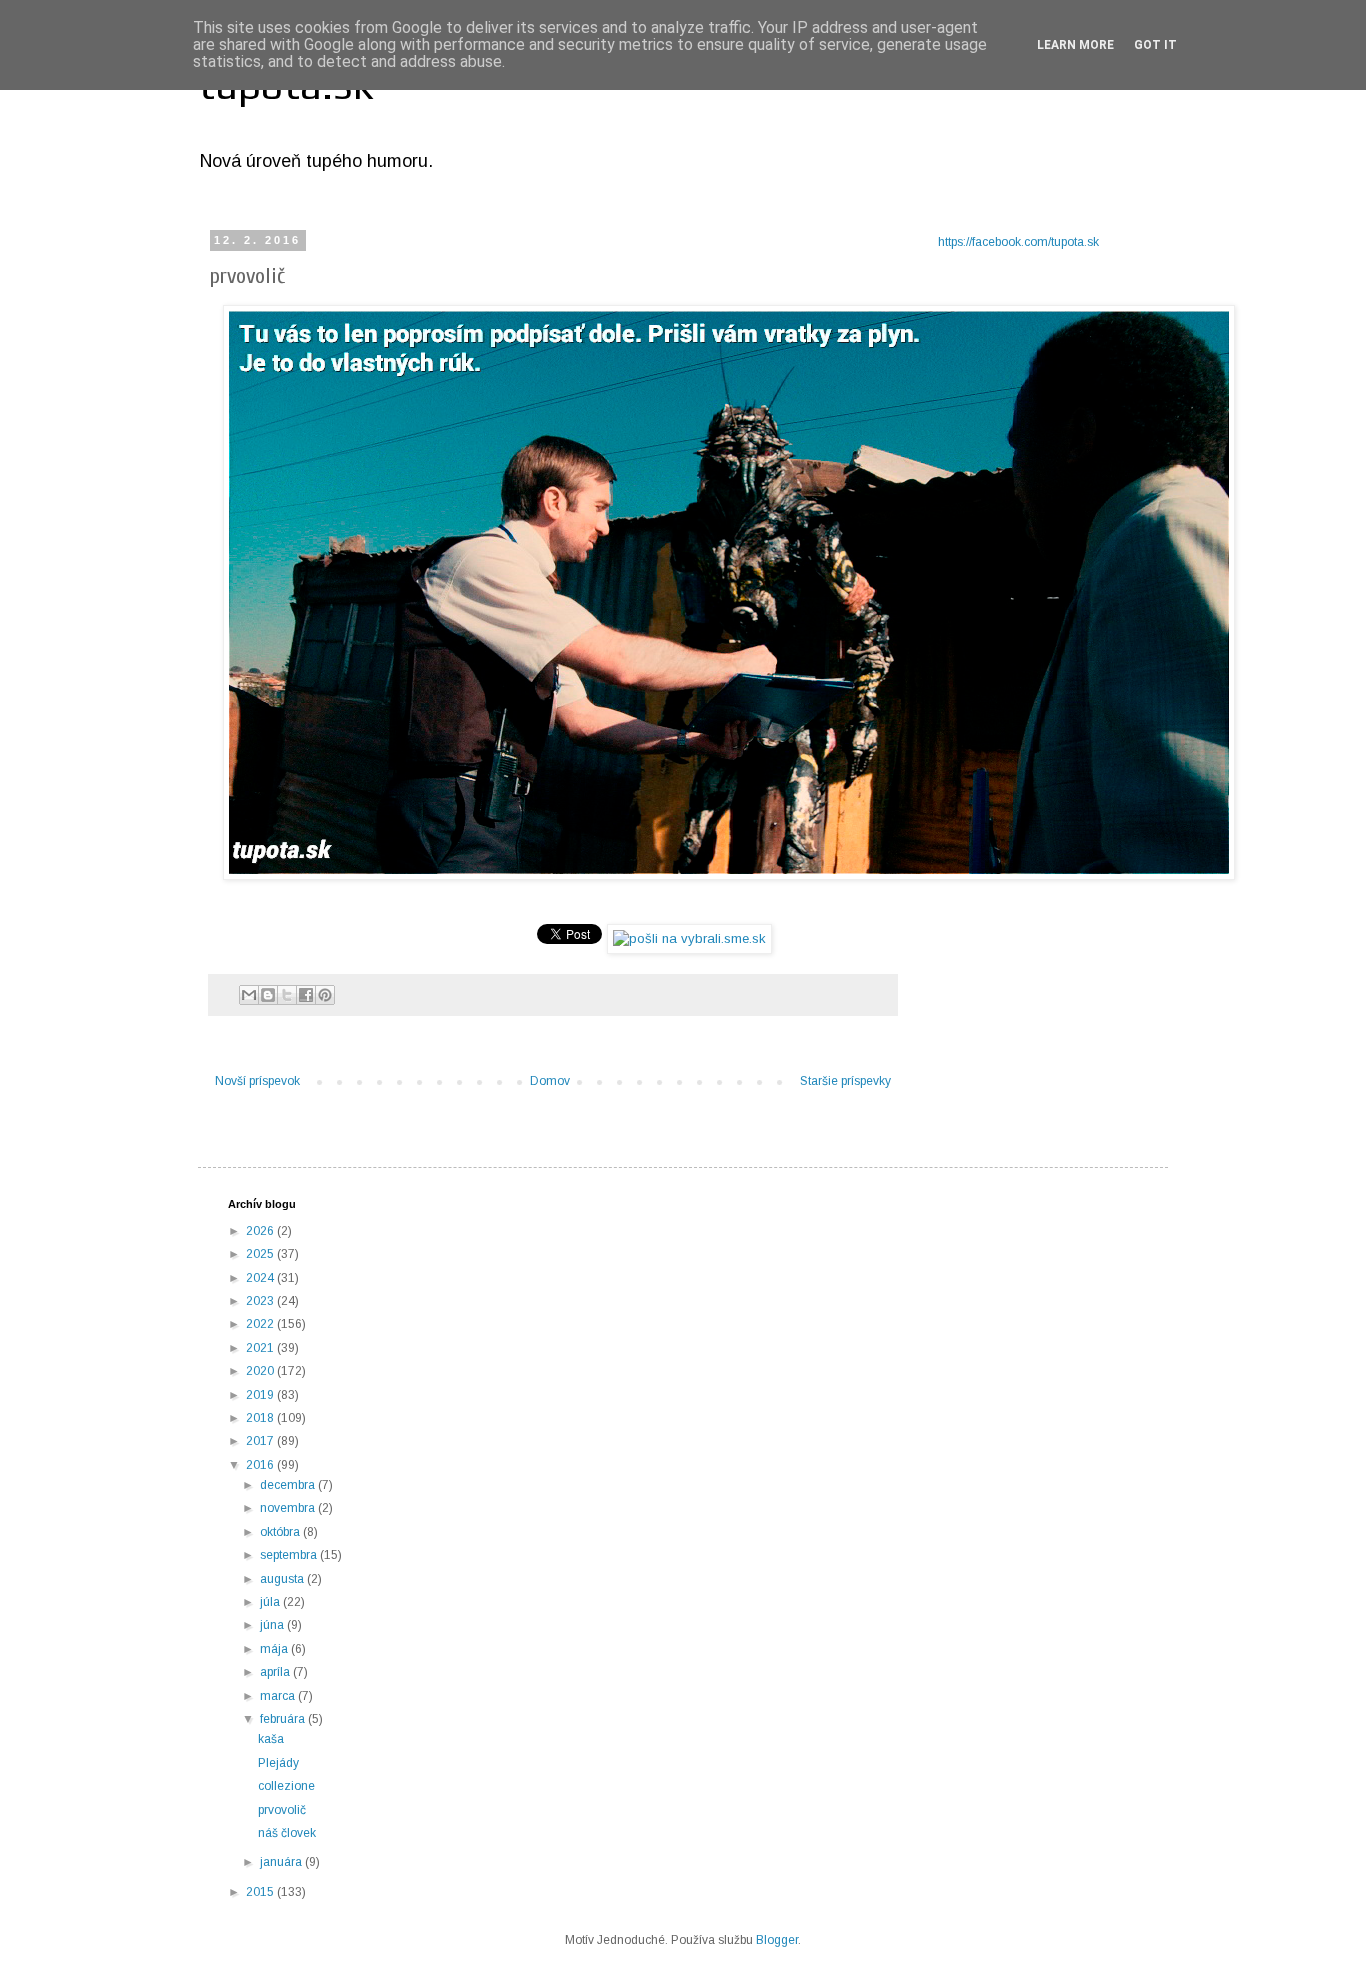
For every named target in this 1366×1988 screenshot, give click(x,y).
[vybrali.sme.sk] (689, 938)
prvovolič (282, 1810)
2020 (261, 1371)
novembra (289, 1508)
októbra (281, 1532)
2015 (261, 1892)
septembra (290, 1555)
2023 (261, 1301)
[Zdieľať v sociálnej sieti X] (287, 995)
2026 (261, 1231)
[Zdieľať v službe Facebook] (306, 995)
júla (271, 1602)
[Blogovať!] (268, 995)
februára (284, 1719)
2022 (261, 1324)
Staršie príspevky (845, 1081)
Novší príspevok (257, 1081)
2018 (261, 1418)
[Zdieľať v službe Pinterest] (325, 995)
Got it (1155, 45)
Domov (550, 1081)
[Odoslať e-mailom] (249, 995)
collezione (286, 1786)
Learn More (1075, 45)
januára (282, 1862)
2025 (261, 1254)
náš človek (287, 1833)
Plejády (278, 1763)
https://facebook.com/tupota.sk (1018, 242)
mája (275, 1649)
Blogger (777, 1940)
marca (279, 1696)
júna (273, 1625)
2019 (261, 1395)
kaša (271, 1739)
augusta (283, 1579)
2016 (261, 1465)
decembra (289, 1485)
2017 (261, 1441)
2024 (261, 1278)
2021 (261, 1348)
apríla (276, 1672)
